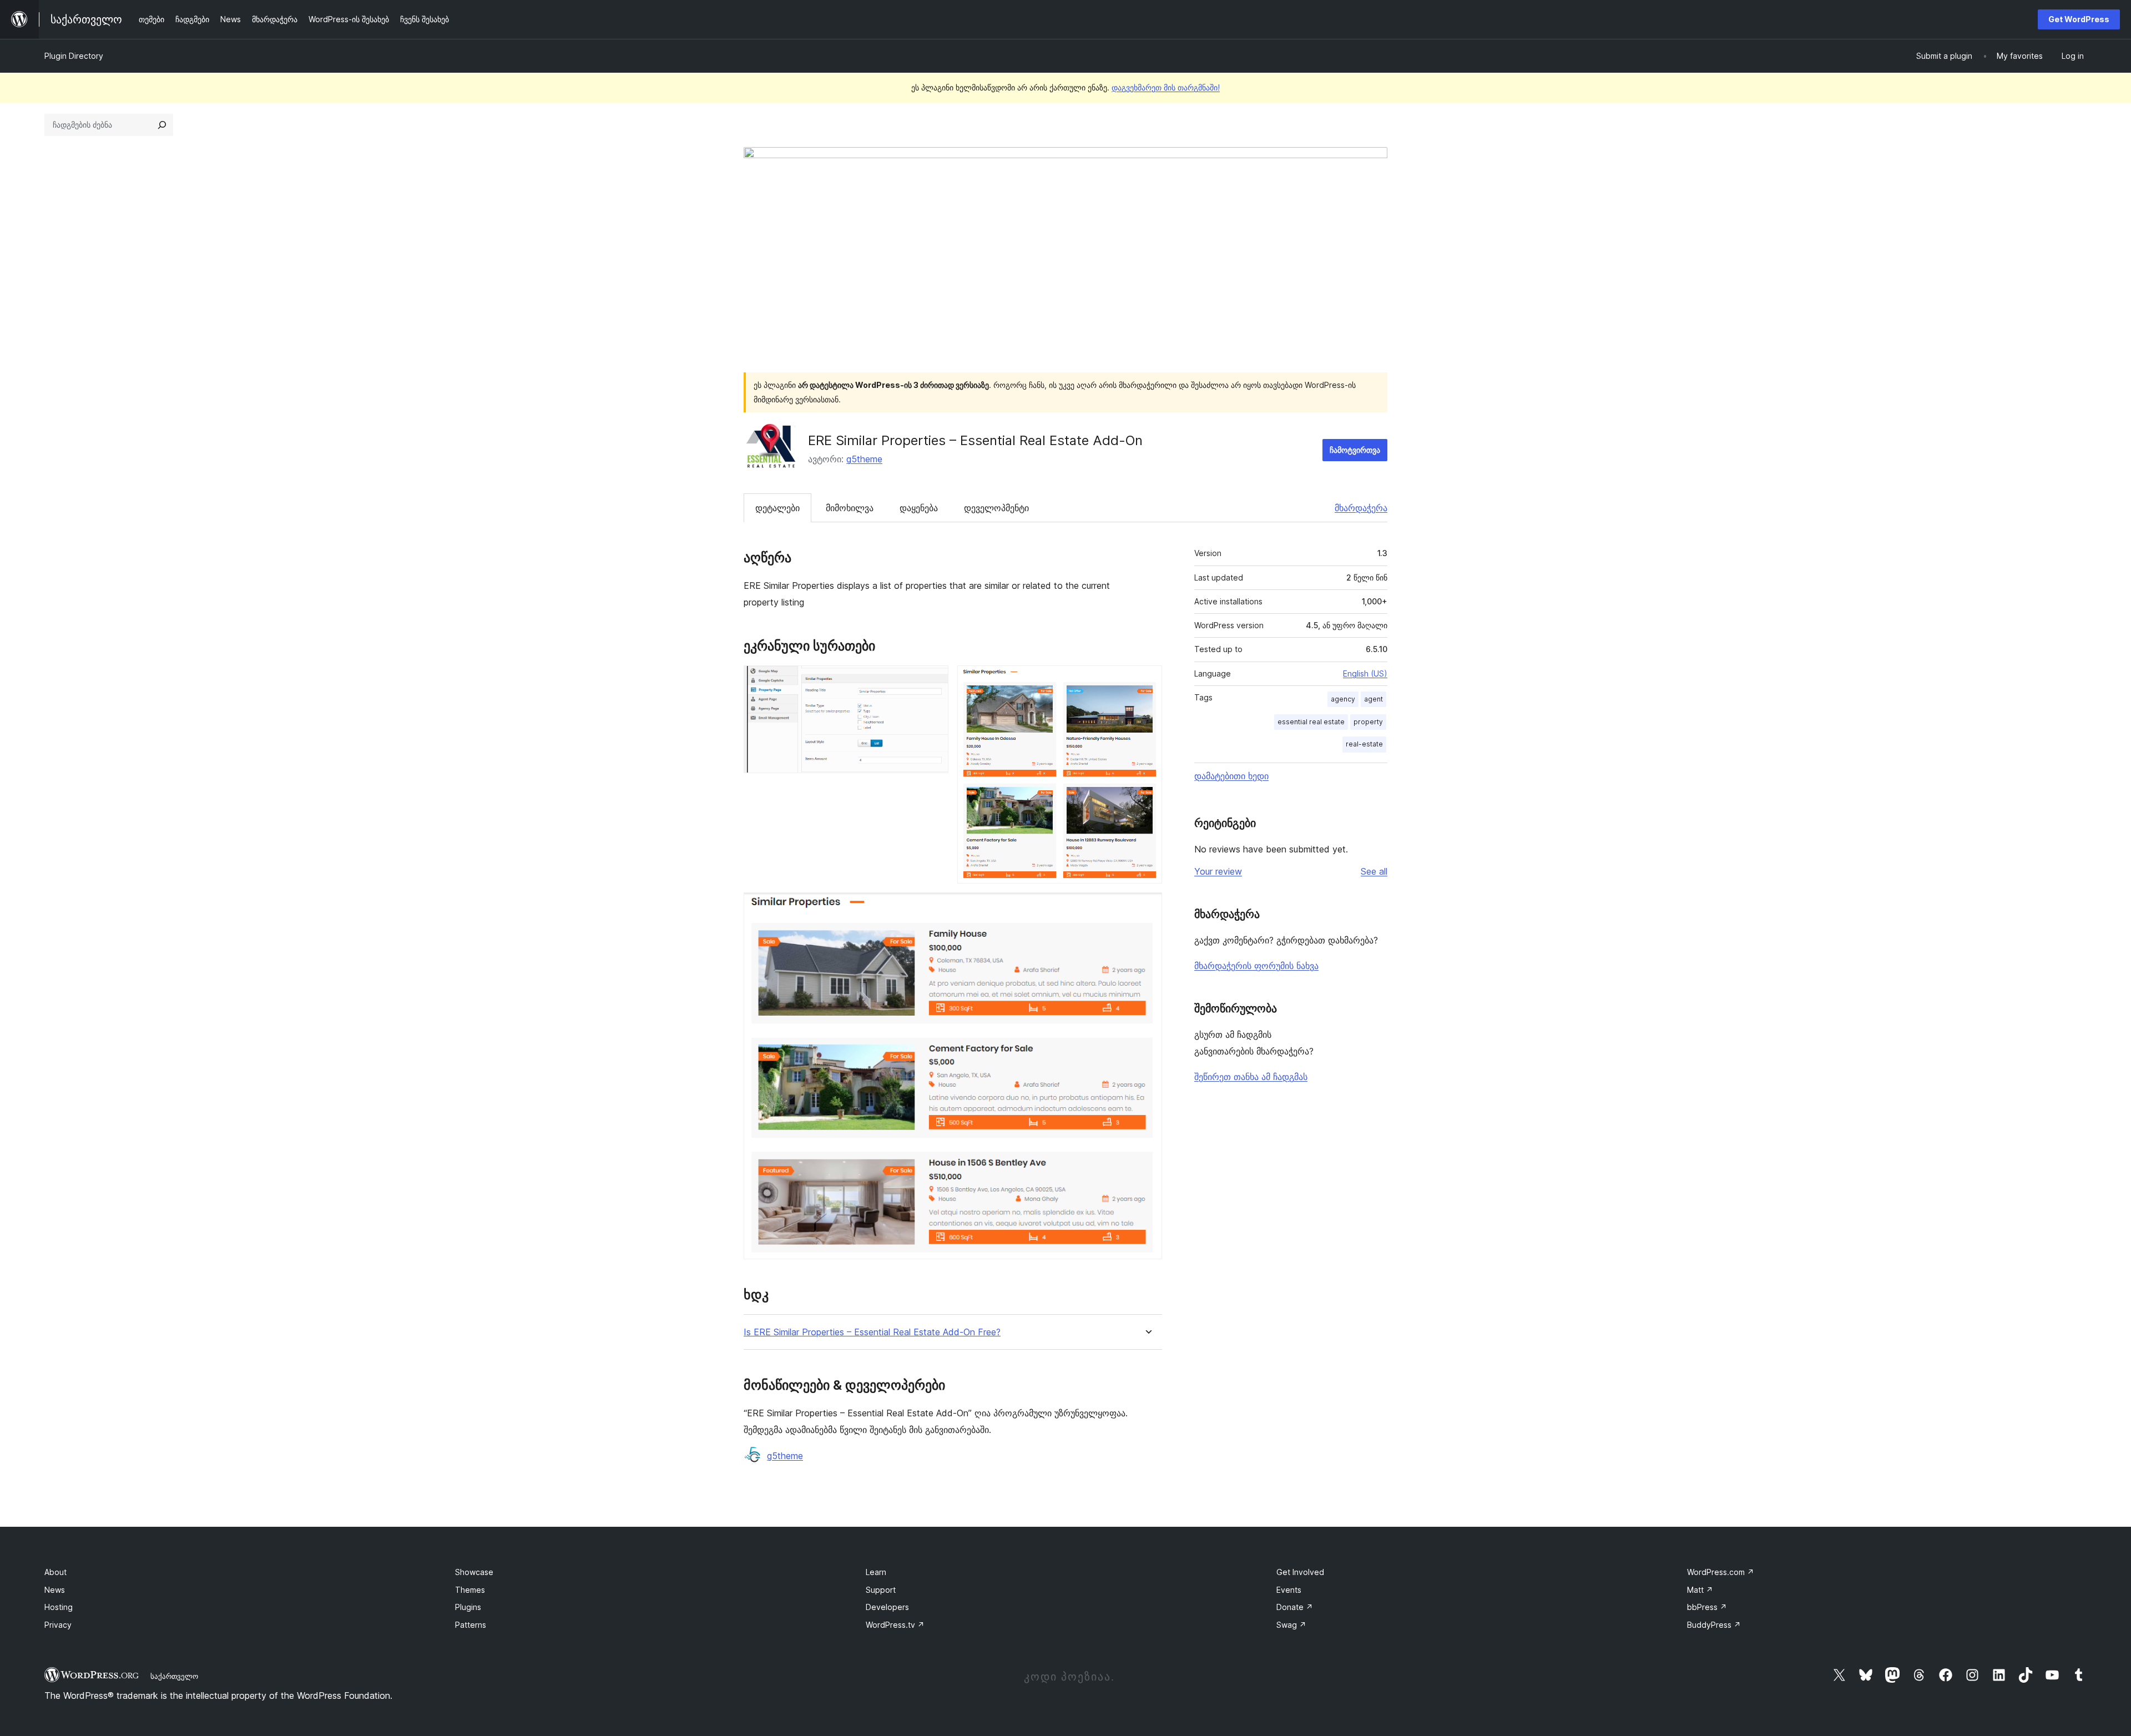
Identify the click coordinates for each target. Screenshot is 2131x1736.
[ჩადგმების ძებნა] (162, 125)
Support (881, 1590)
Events (1289, 1590)
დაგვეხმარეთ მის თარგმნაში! (1166, 87)
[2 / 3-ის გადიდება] (1147, 680)
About (55, 1572)
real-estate (1364, 744)
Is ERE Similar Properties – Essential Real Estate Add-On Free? (872, 1332)
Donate (1295, 1607)
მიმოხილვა (850, 508)
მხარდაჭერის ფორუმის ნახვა (1256, 966)
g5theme (864, 459)
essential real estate (1311, 722)
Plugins (468, 1607)
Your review (1218, 871)
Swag (1291, 1625)
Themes (470, 1590)
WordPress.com (1721, 1572)
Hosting (59, 1607)
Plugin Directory (74, 56)
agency (1343, 699)
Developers (887, 1607)
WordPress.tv (895, 1625)
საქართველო (174, 1676)
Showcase (474, 1572)
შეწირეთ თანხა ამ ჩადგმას (1251, 1077)
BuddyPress (1714, 1625)
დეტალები (777, 508)
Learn (876, 1572)
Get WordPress (2079, 19)
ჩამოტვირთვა (1355, 450)
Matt (1700, 1590)
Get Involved (1300, 1572)
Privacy (58, 1625)
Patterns (471, 1625)
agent (1373, 699)
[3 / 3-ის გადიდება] (1147, 907)
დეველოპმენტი (996, 508)
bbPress (1707, 1607)
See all (1374, 871)
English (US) (1365, 673)
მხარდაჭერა (1361, 508)
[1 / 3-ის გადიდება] (933, 680)
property (1368, 722)
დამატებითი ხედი (1231, 776)
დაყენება (919, 508)
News (55, 1590)
